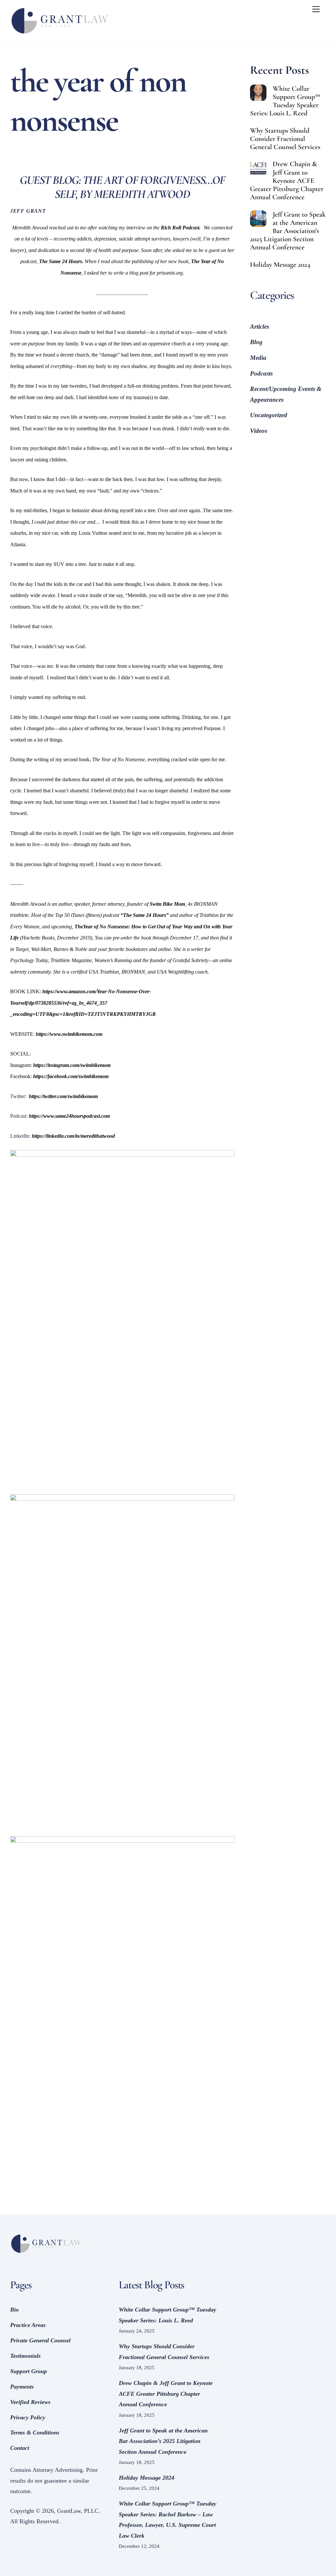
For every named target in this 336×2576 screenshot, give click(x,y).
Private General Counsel (40, 2340)
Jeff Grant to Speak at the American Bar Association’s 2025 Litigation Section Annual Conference (288, 231)
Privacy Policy (28, 2417)
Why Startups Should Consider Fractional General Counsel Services (285, 139)
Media (258, 358)
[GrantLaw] (59, 35)
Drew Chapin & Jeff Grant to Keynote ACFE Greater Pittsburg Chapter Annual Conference (287, 180)
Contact (20, 2448)
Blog (256, 342)
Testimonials (25, 2356)
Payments (22, 2387)
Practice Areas (28, 2325)
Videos (259, 431)
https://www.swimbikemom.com (69, 1034)
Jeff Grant (28, 211)
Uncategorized (269, 415)
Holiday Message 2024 (280, 265)
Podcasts (261, 373)
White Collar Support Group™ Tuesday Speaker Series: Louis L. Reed (285, 101)
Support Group (29, 2371)
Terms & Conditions (35, 2432)
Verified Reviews (30, 2402)
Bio (14, 2310)
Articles (260, 327)
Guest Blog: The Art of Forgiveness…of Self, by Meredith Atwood (122, 187)
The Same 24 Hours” (146, 915)
